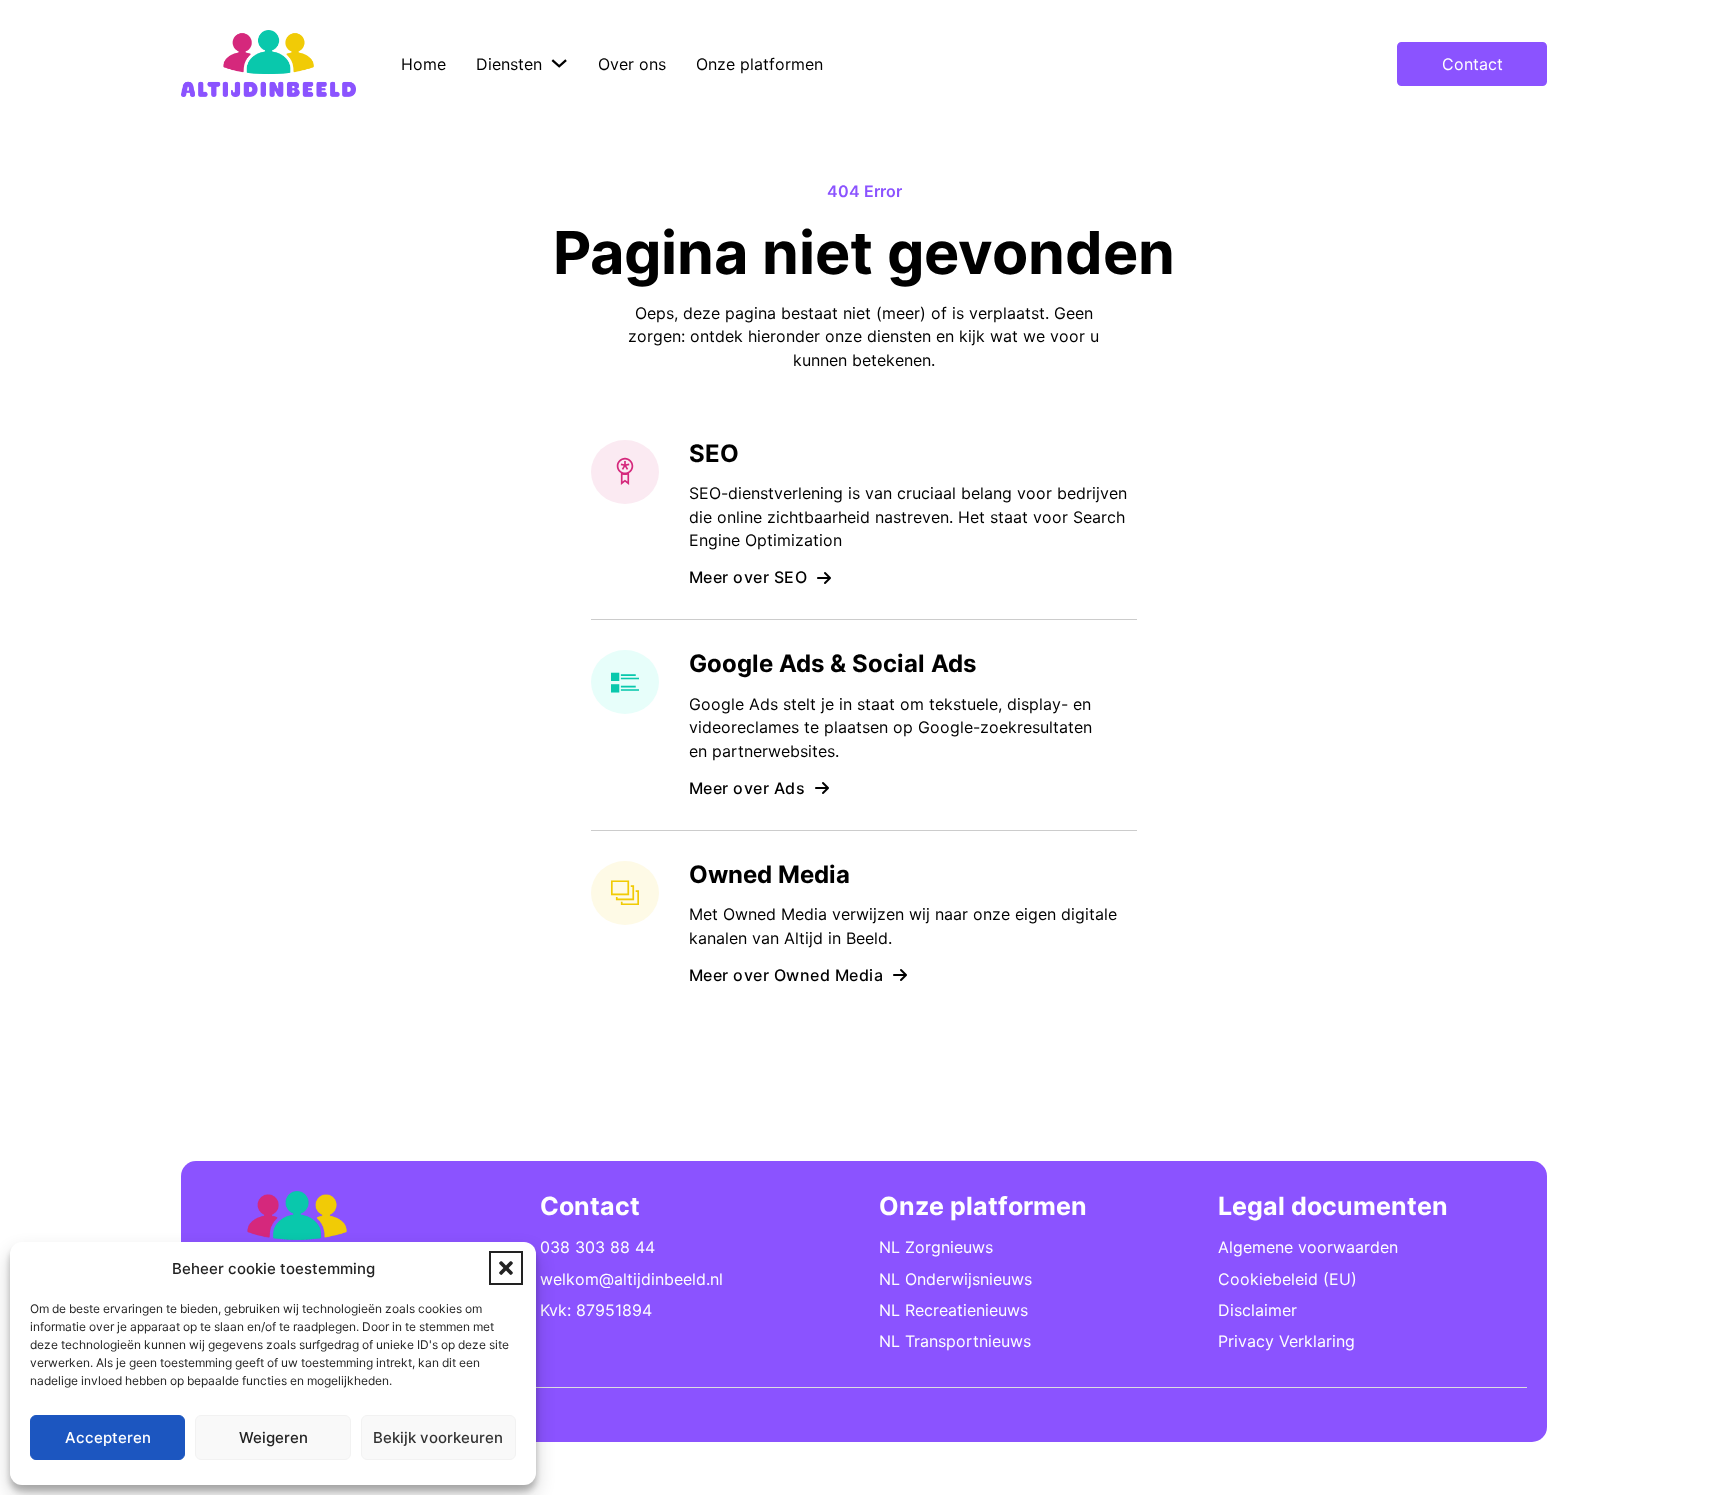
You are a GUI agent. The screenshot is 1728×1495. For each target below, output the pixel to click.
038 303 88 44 (597, 1247)
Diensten (509, 64)
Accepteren (108, 1437)
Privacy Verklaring (1286, 1341)
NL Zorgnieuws (936, 1247)
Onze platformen (759, 64)
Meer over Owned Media (786, 975)
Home (423, 64)
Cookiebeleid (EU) (1287, 1279)
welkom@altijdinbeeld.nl (631, 1279)
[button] (506, 1268)
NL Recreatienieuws (953, 1310)
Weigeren (273, 1437)
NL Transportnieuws (955, 1341)
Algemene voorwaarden (1308, 1247)
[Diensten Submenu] (559, 63)
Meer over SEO (748, 577)
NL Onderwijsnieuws (955, 1279)
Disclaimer (1257, 1310)
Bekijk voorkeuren (438, 1437)
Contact (1472, 64)
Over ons (632, 64)
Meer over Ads (747, 788)
